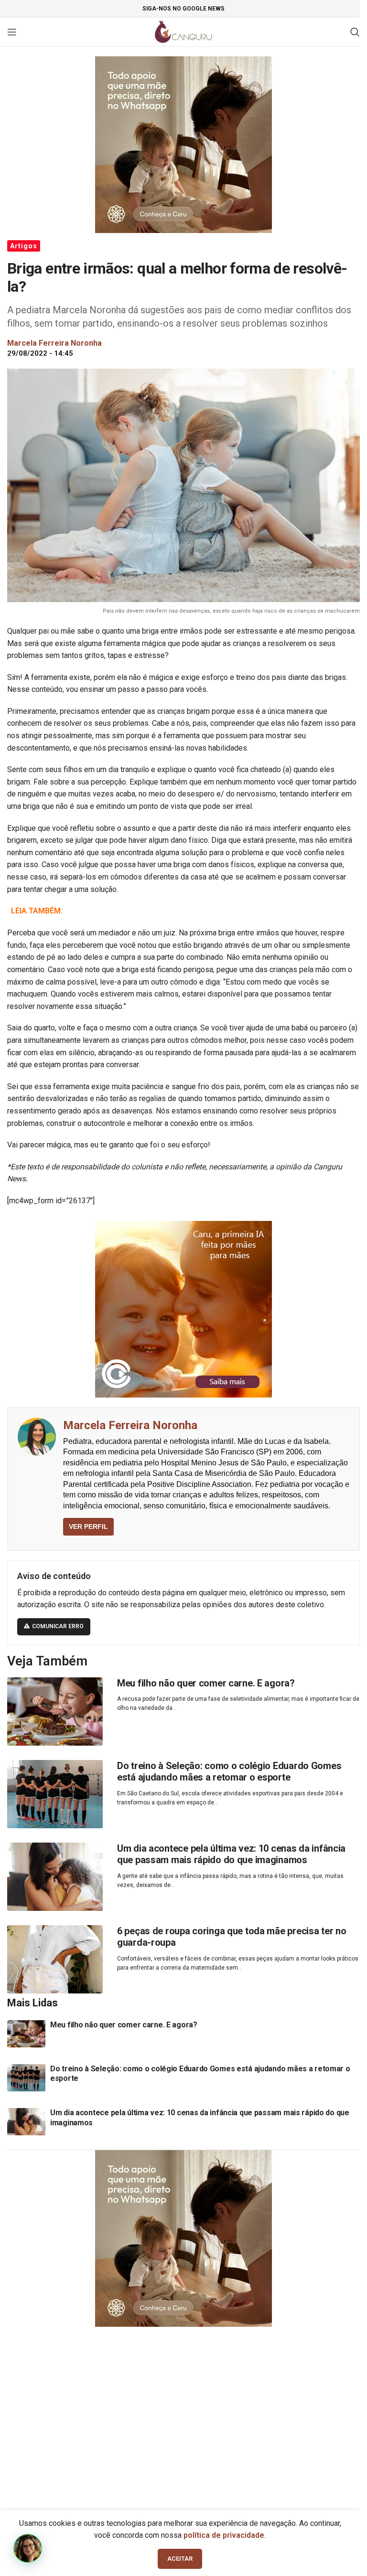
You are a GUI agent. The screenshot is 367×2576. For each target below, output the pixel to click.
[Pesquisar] (355, 32)
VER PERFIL (88, 1527)
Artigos (24, 246)
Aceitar (180, 2559)
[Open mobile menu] (12, 32)
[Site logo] (184, 31)
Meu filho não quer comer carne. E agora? (206, 1683)
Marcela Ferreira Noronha (130, 1425)
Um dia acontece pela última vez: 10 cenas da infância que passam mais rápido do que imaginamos (231, 1854)
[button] (28, 2548)
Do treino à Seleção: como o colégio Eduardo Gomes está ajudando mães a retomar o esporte (229, 1772)
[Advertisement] (183, 2408)
